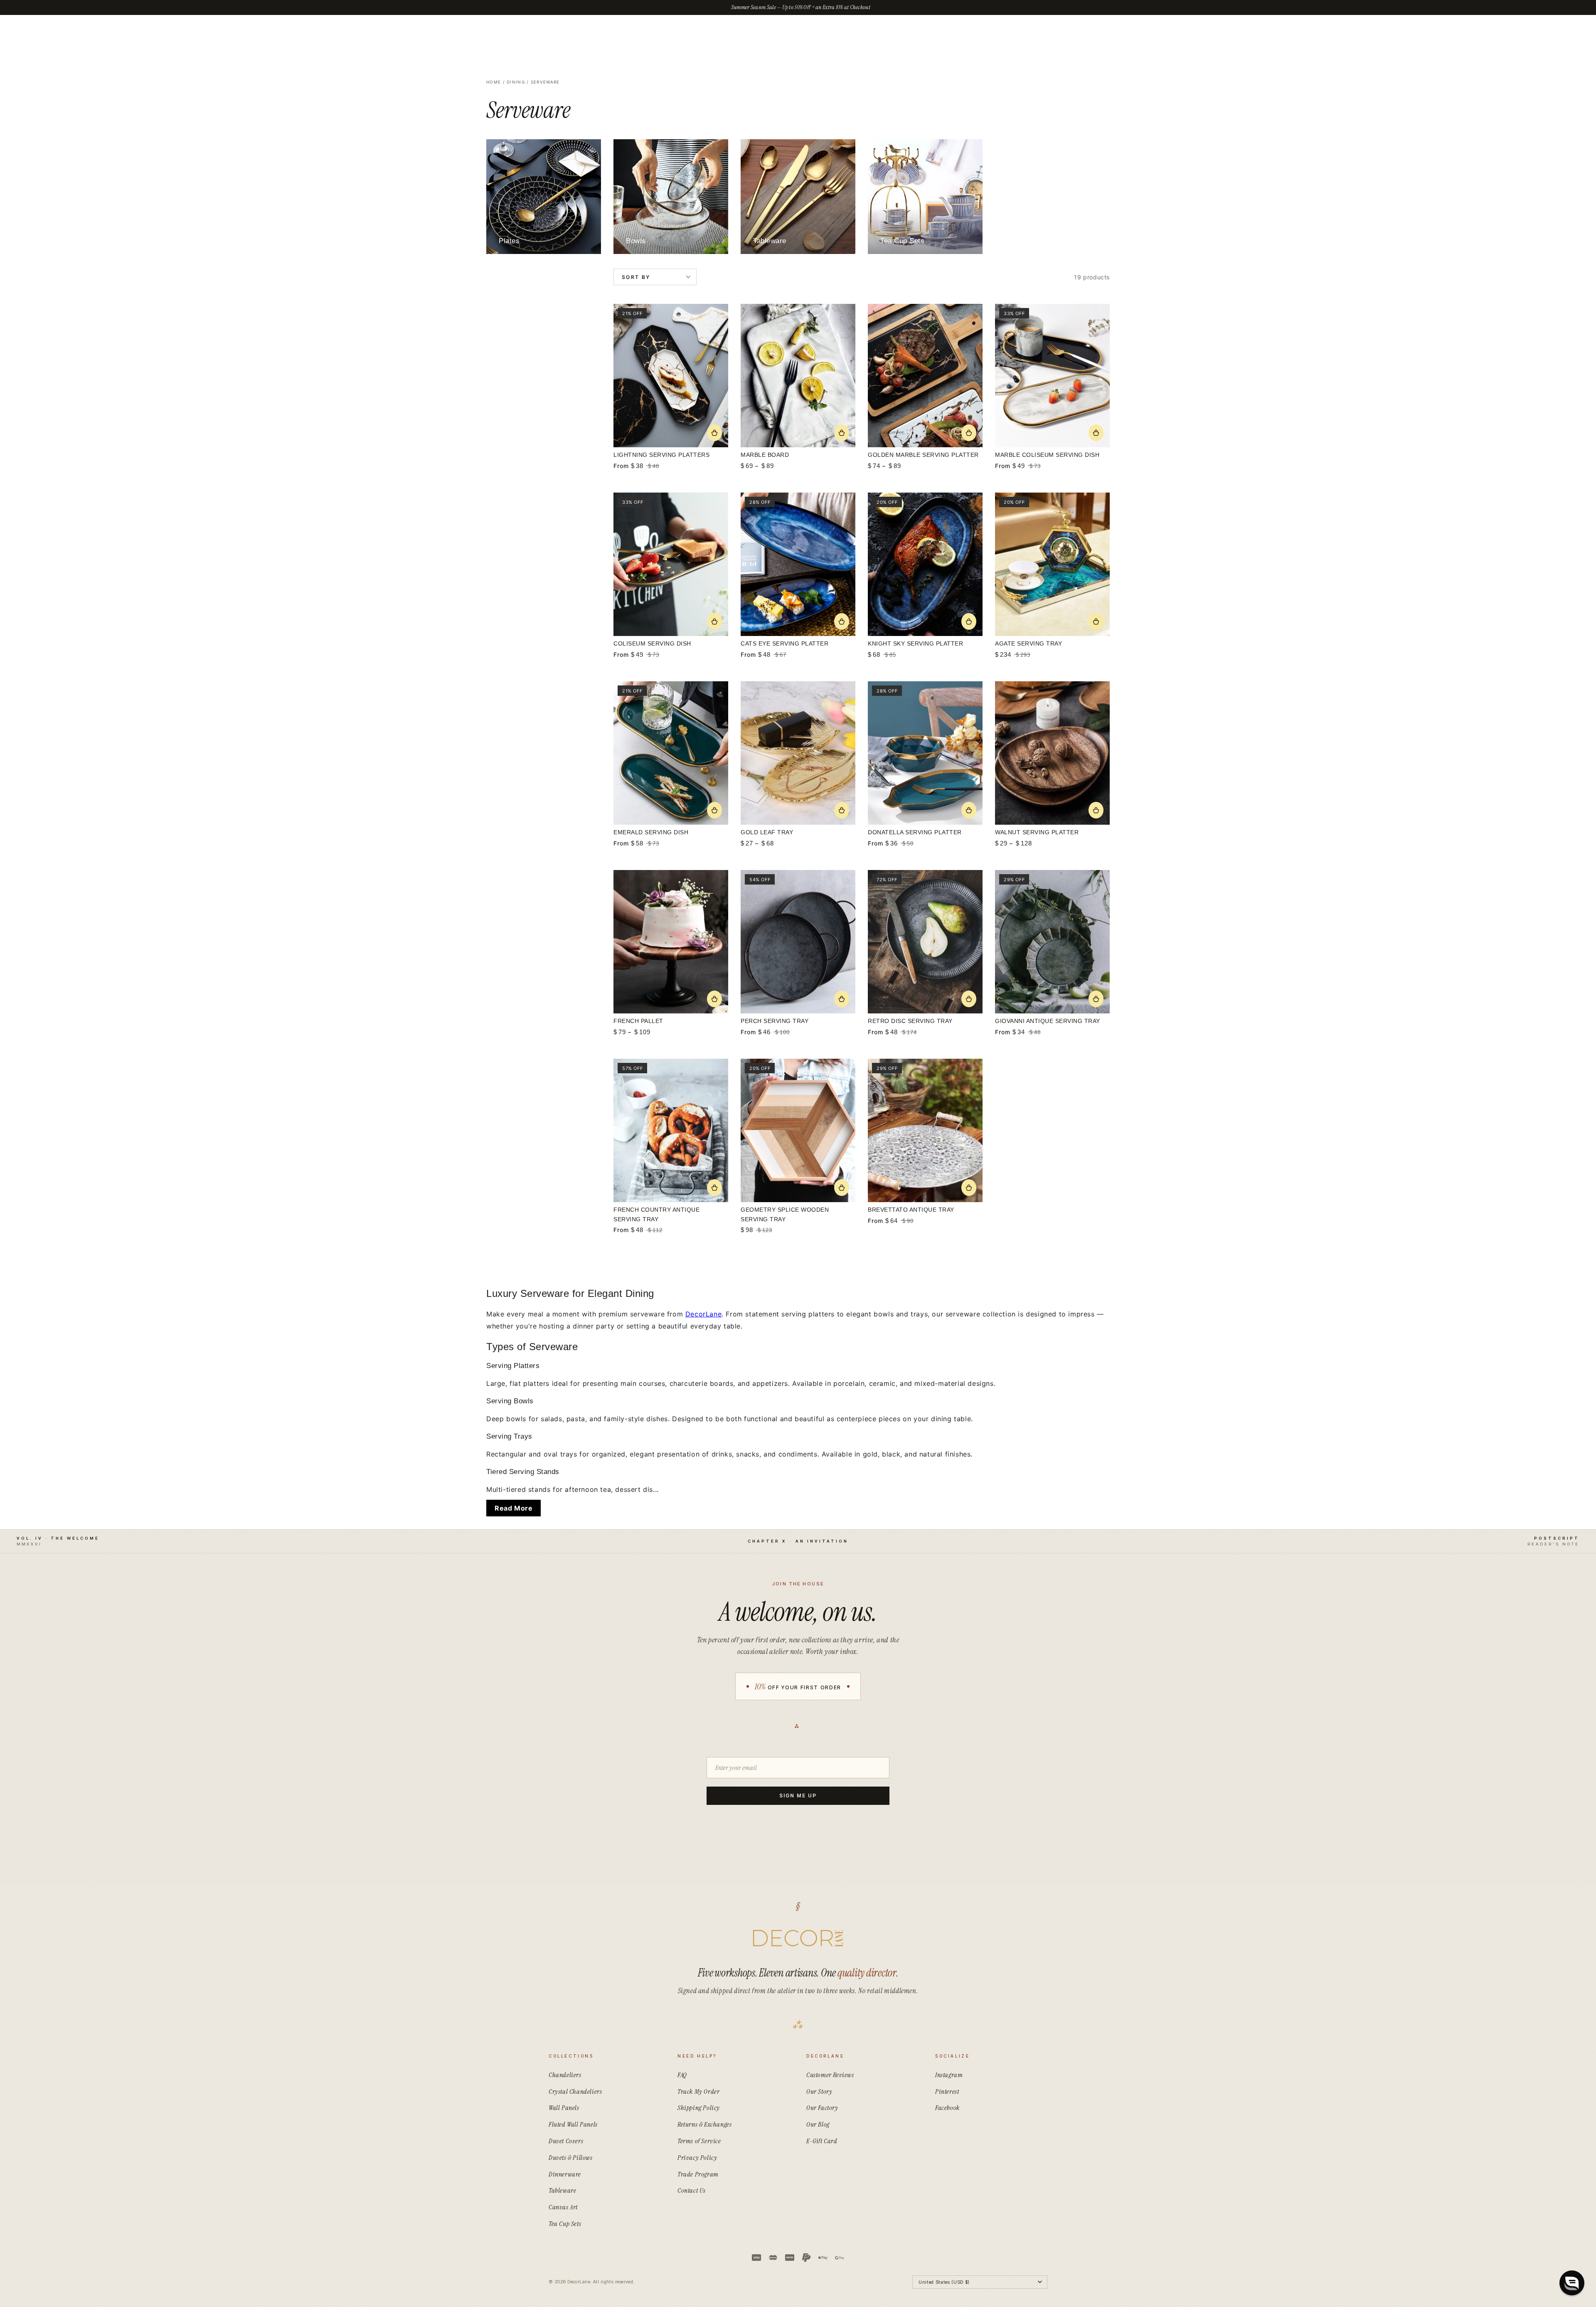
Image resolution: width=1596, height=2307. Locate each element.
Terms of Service (699, 2141)
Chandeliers (565, 2075)
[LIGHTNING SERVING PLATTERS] (671, 376)
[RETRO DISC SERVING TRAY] (925, 942)
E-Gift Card (822, 2141)
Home (494, 82)
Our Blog (818, 2124)
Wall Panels (564, 2108)
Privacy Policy (697, 2158)
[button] (1572, 2283)
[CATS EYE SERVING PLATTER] (798, 564)
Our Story (819, 2091)
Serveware (545, 82)
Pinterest (947, 2091)
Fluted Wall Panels (573, 2124)
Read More (514, 1508)
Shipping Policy (699, 2108)
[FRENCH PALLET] (671, 942)
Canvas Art (563, 2207)
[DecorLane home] (798, 1938)
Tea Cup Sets (565, 2224)
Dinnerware (565, 2174)
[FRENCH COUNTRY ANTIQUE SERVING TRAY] (671, 1130)
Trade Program (698, 2174)
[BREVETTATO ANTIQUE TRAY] (925, 1130)
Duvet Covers (566, 2141)
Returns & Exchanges (704, 2124)
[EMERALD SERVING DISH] (671, 753)
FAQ (682, 2075)
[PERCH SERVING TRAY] (798, 942)
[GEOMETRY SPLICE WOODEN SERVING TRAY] (798, 1130)
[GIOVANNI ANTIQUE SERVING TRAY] (1052, 942)
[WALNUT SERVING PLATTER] (1052, 753)
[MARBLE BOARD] (798, 376)
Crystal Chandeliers (575, 2091)
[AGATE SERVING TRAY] (1052, 564)
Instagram (949, 2075)
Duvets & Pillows (571, 2158)
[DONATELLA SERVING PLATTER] (925, 753)
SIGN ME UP (798, 1796)
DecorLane (703, 1314)
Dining (516, 82)
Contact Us (692, 2190)
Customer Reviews (830, 2075)
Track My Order (698, 2091)
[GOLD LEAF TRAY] (798, 753)
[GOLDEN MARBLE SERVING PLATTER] (925, 376)
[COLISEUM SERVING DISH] (671, 564)
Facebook (947, 2108)
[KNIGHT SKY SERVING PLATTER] (925, 564)
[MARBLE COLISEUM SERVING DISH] (1052, 376)
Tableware (562, 2190)
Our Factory (822, 2108)
